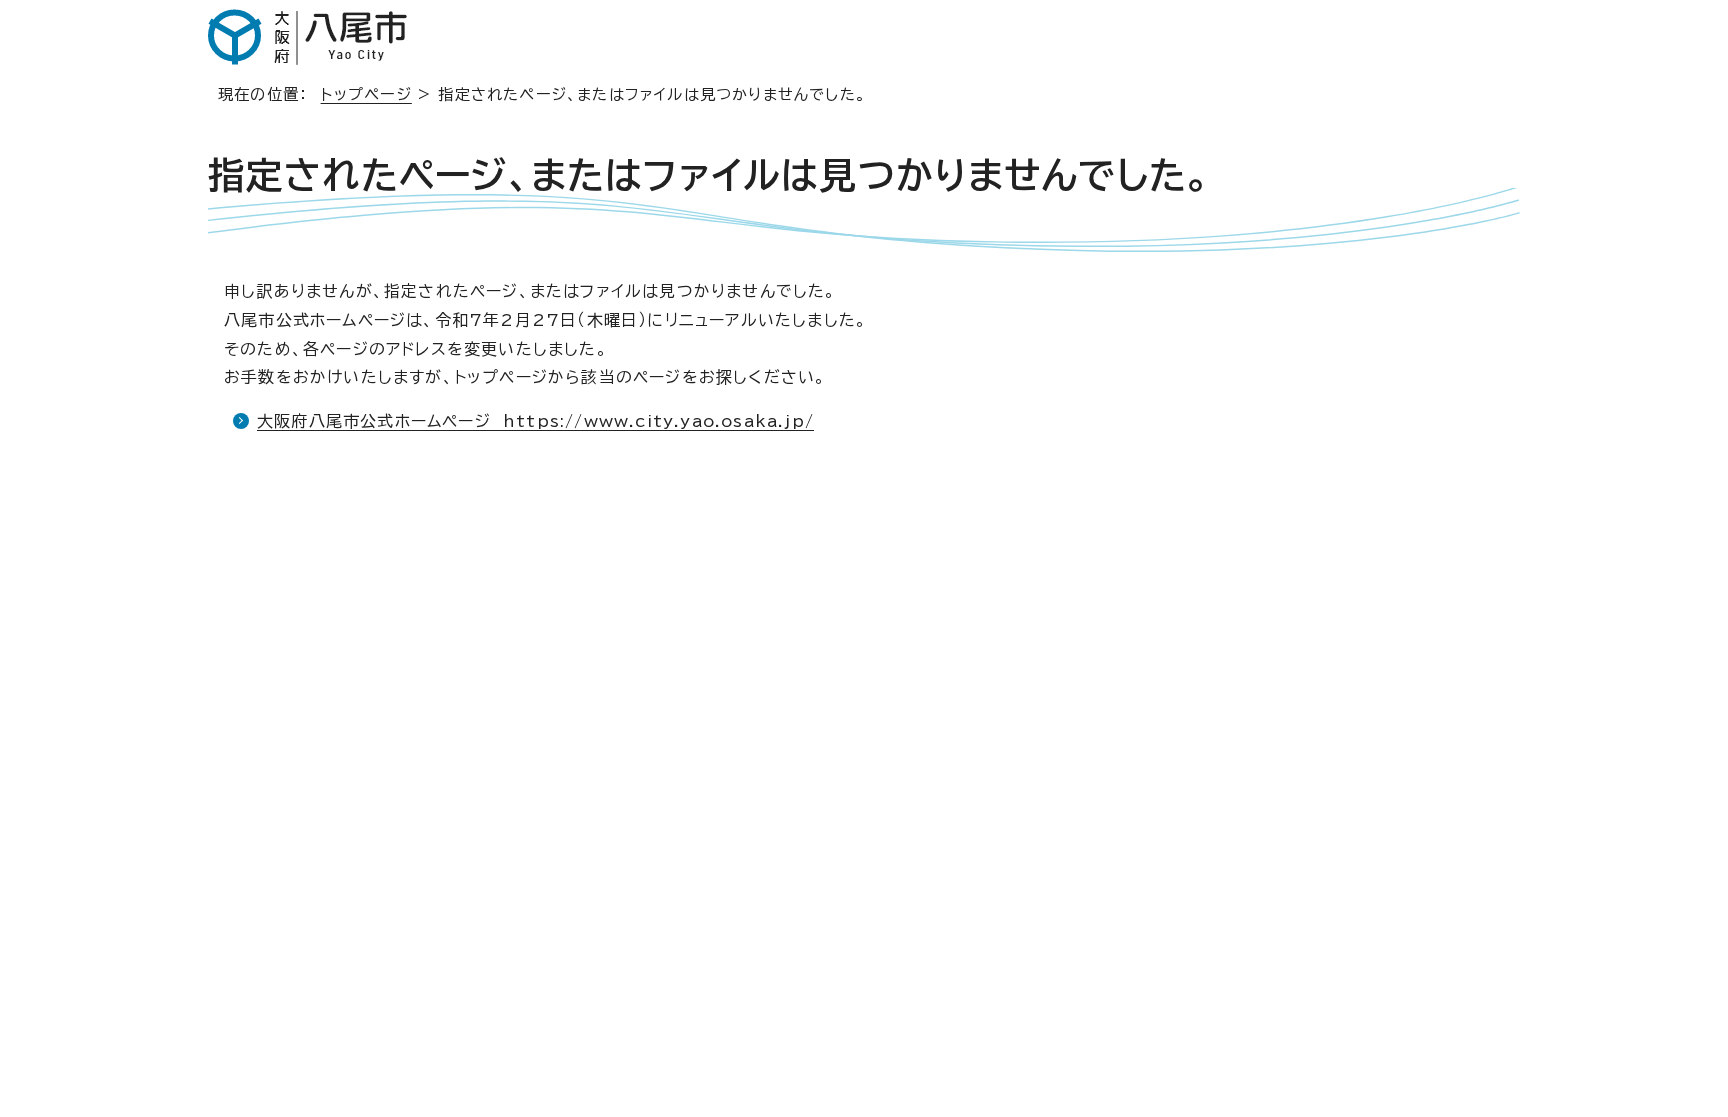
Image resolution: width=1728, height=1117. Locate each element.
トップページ (366, 94)
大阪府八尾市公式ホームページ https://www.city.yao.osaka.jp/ (535, 421)
